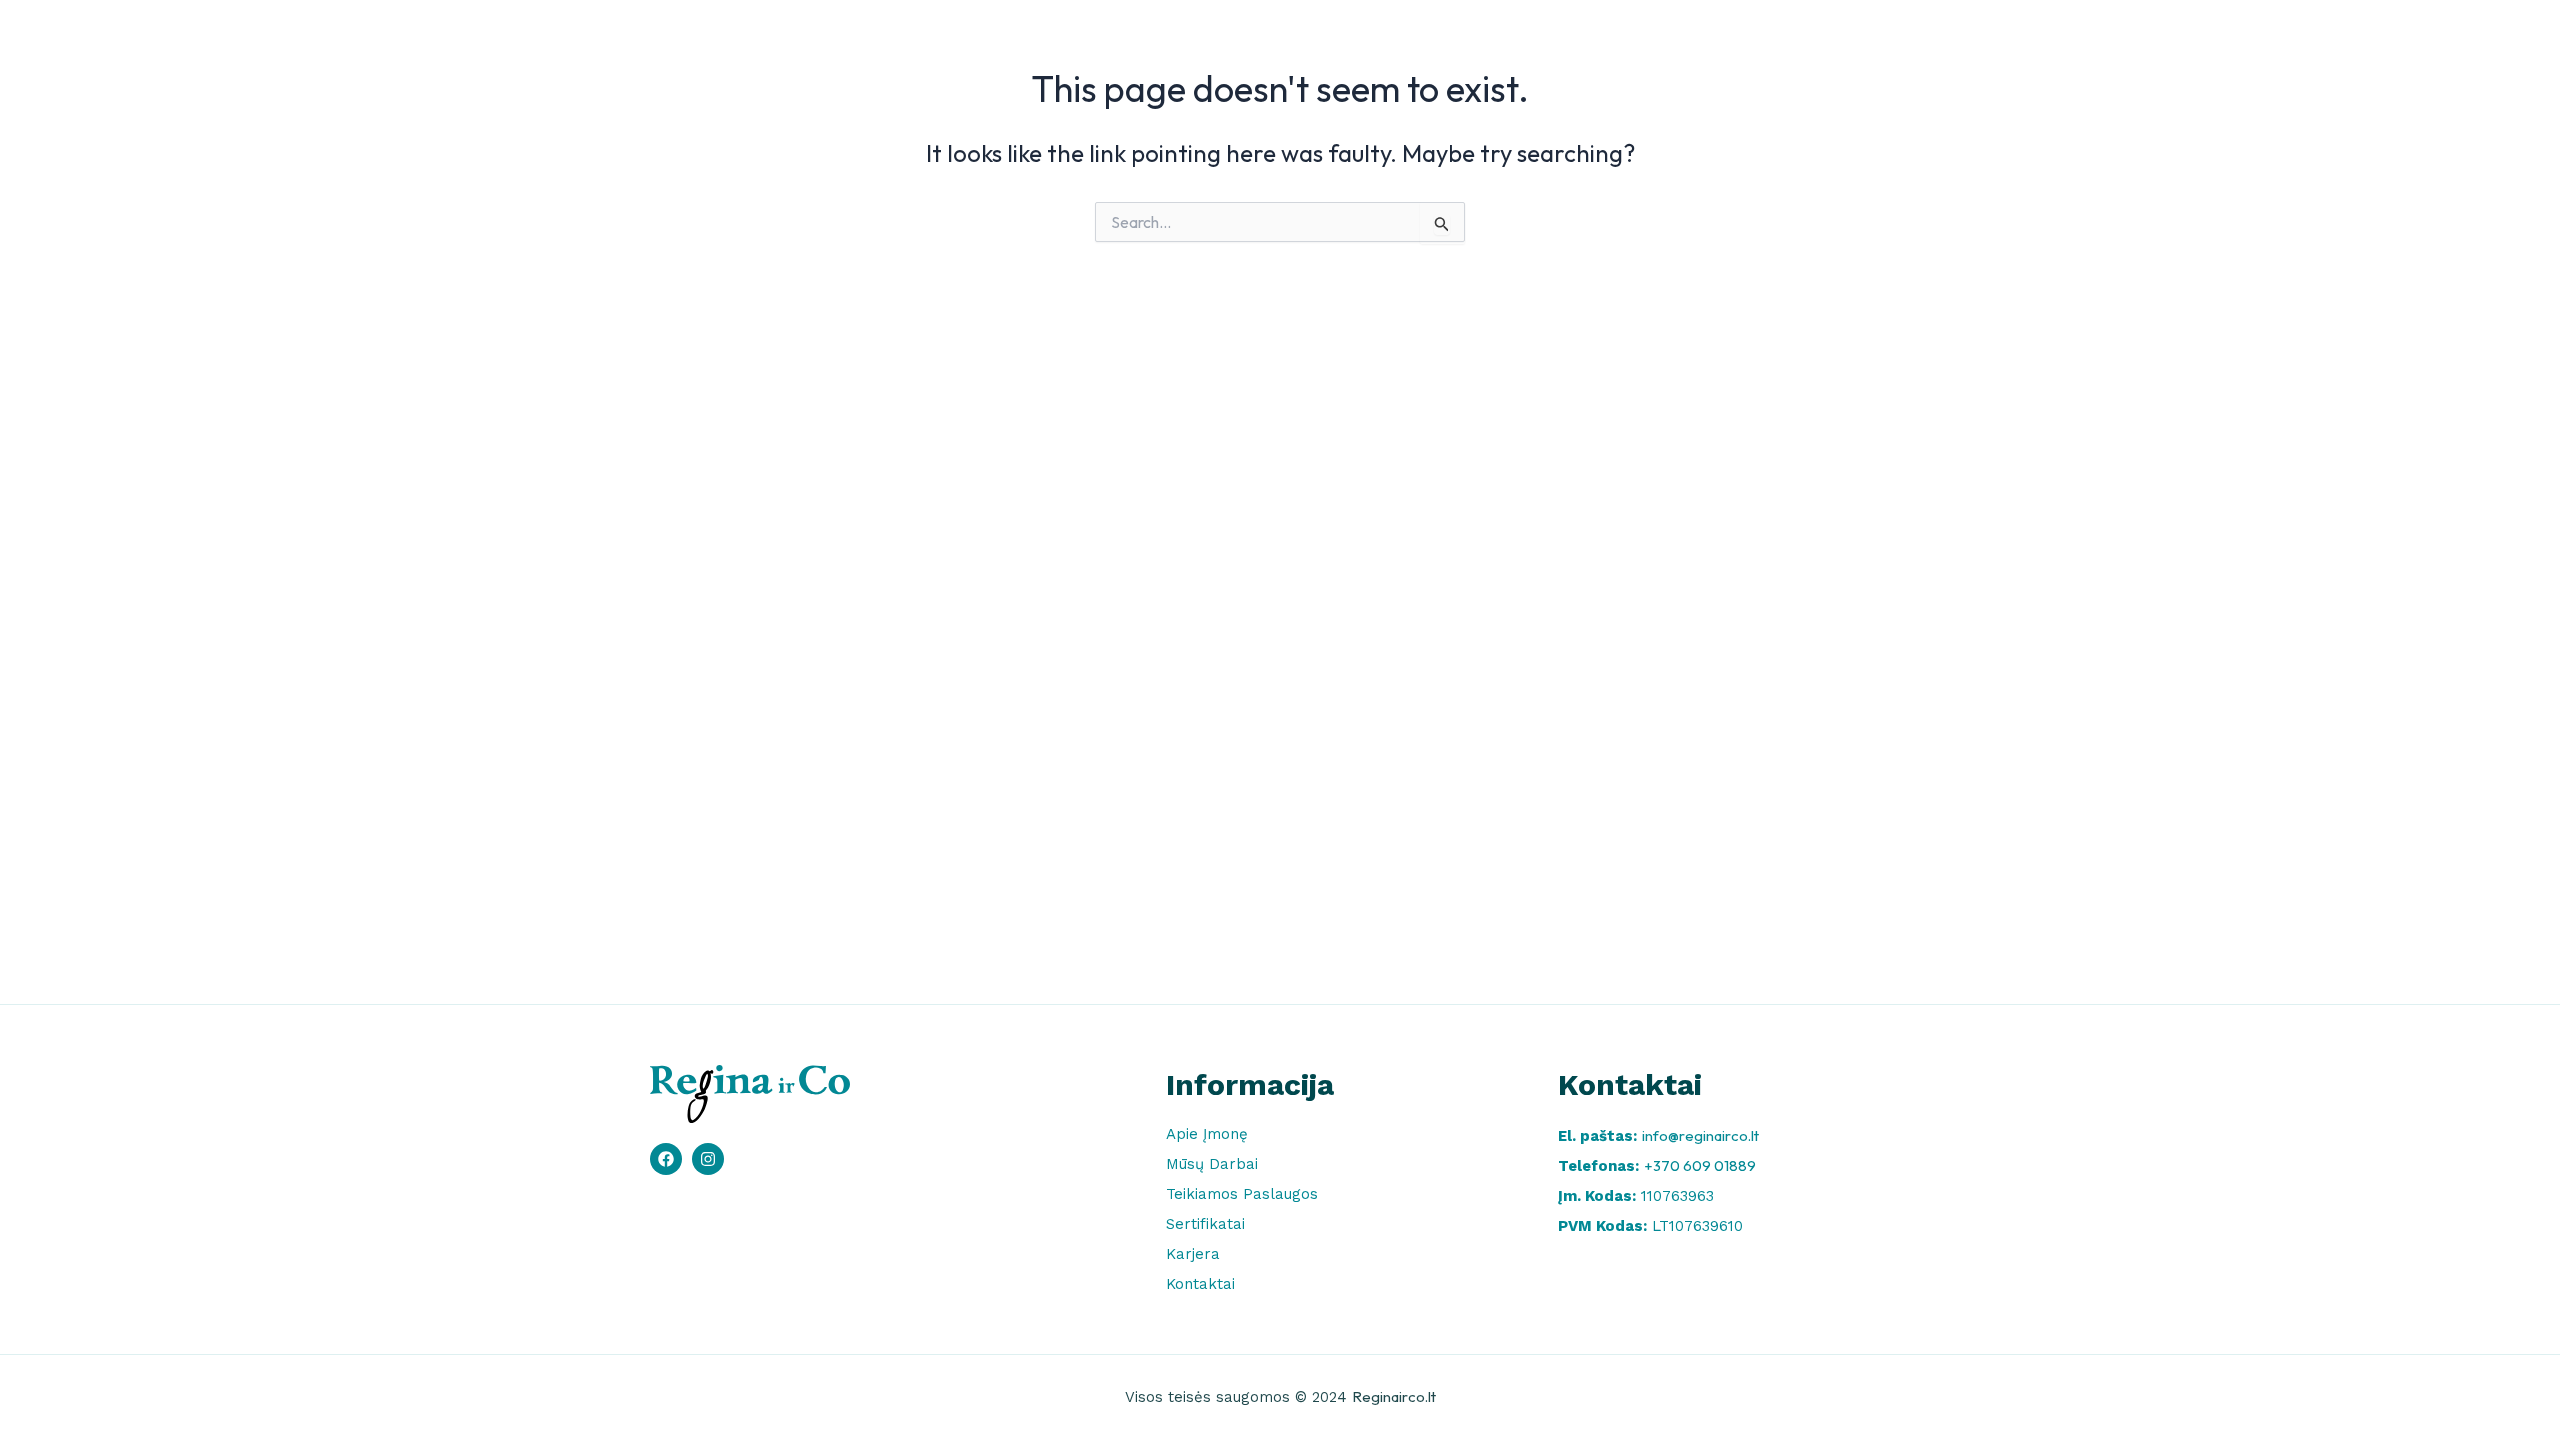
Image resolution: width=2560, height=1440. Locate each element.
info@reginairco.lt (1700, 1135)
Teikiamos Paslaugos (1502, 43)
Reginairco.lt (1394, 1396)
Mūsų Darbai (1347, 43)
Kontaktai (1856, 43)
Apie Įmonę (1224, 43)
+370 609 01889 (1700, 1165)
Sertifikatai (1652, 43)
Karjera (1757, 43)
